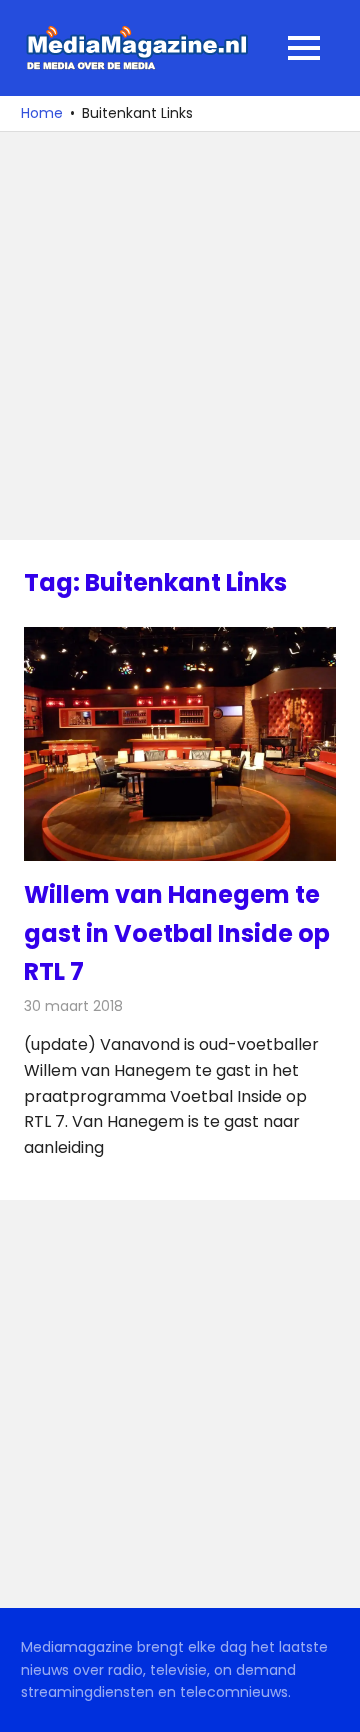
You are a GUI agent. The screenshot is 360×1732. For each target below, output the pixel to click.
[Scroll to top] (330, 1702)
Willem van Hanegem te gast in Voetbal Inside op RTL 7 (177, 933)
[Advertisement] (180, 336)
